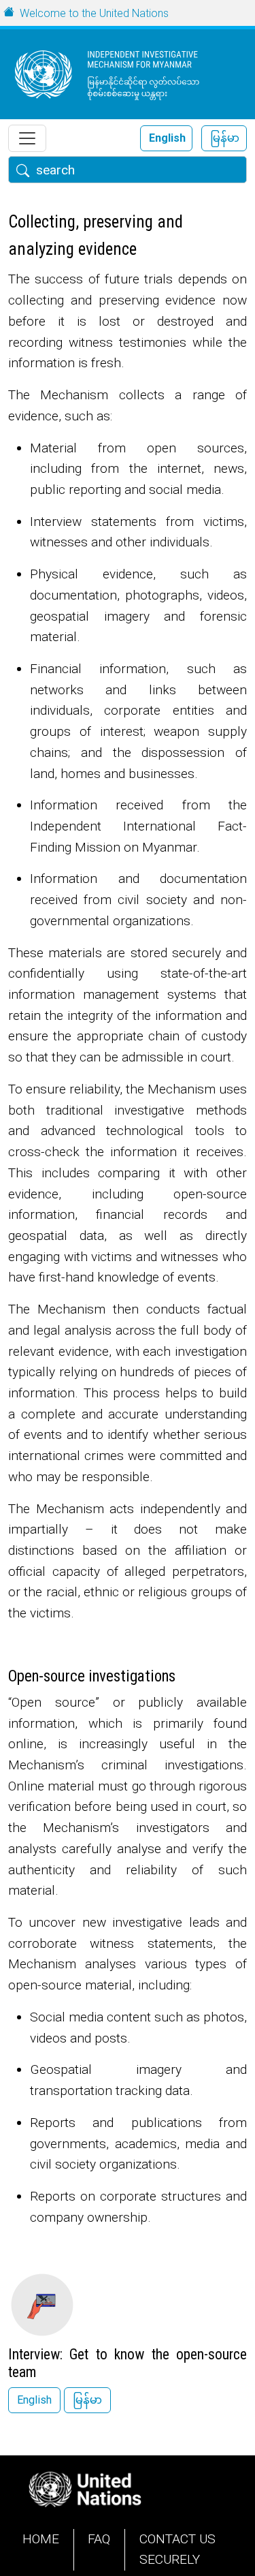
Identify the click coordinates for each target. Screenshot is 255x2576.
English (167, 138)
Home (41, 2539)
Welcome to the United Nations (94, 13)
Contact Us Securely (177, 2549)
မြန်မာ (225, 138)
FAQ (99, 2539)
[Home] (122, 74)
